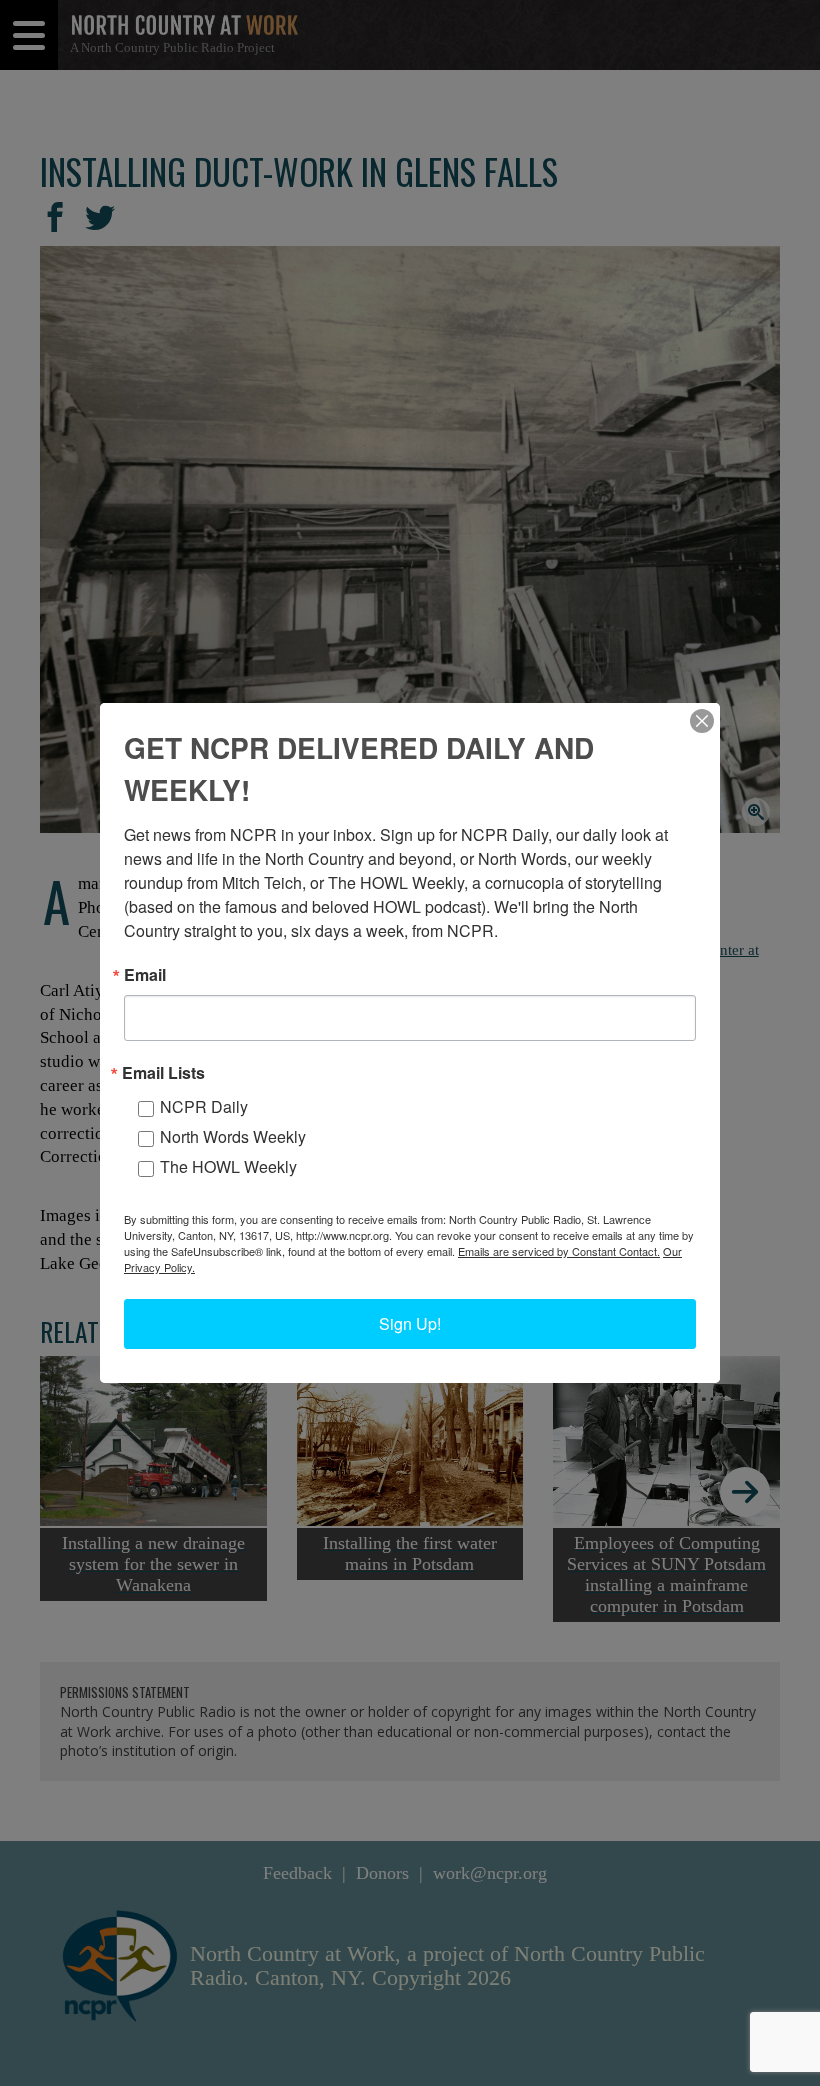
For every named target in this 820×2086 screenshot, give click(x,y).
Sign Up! (410, 1323)
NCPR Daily (204, 1106)
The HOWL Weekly (228, 1166)
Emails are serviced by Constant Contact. (559, 1251)
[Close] (702, 721)
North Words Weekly (233, 1136)
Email (145, 975)
